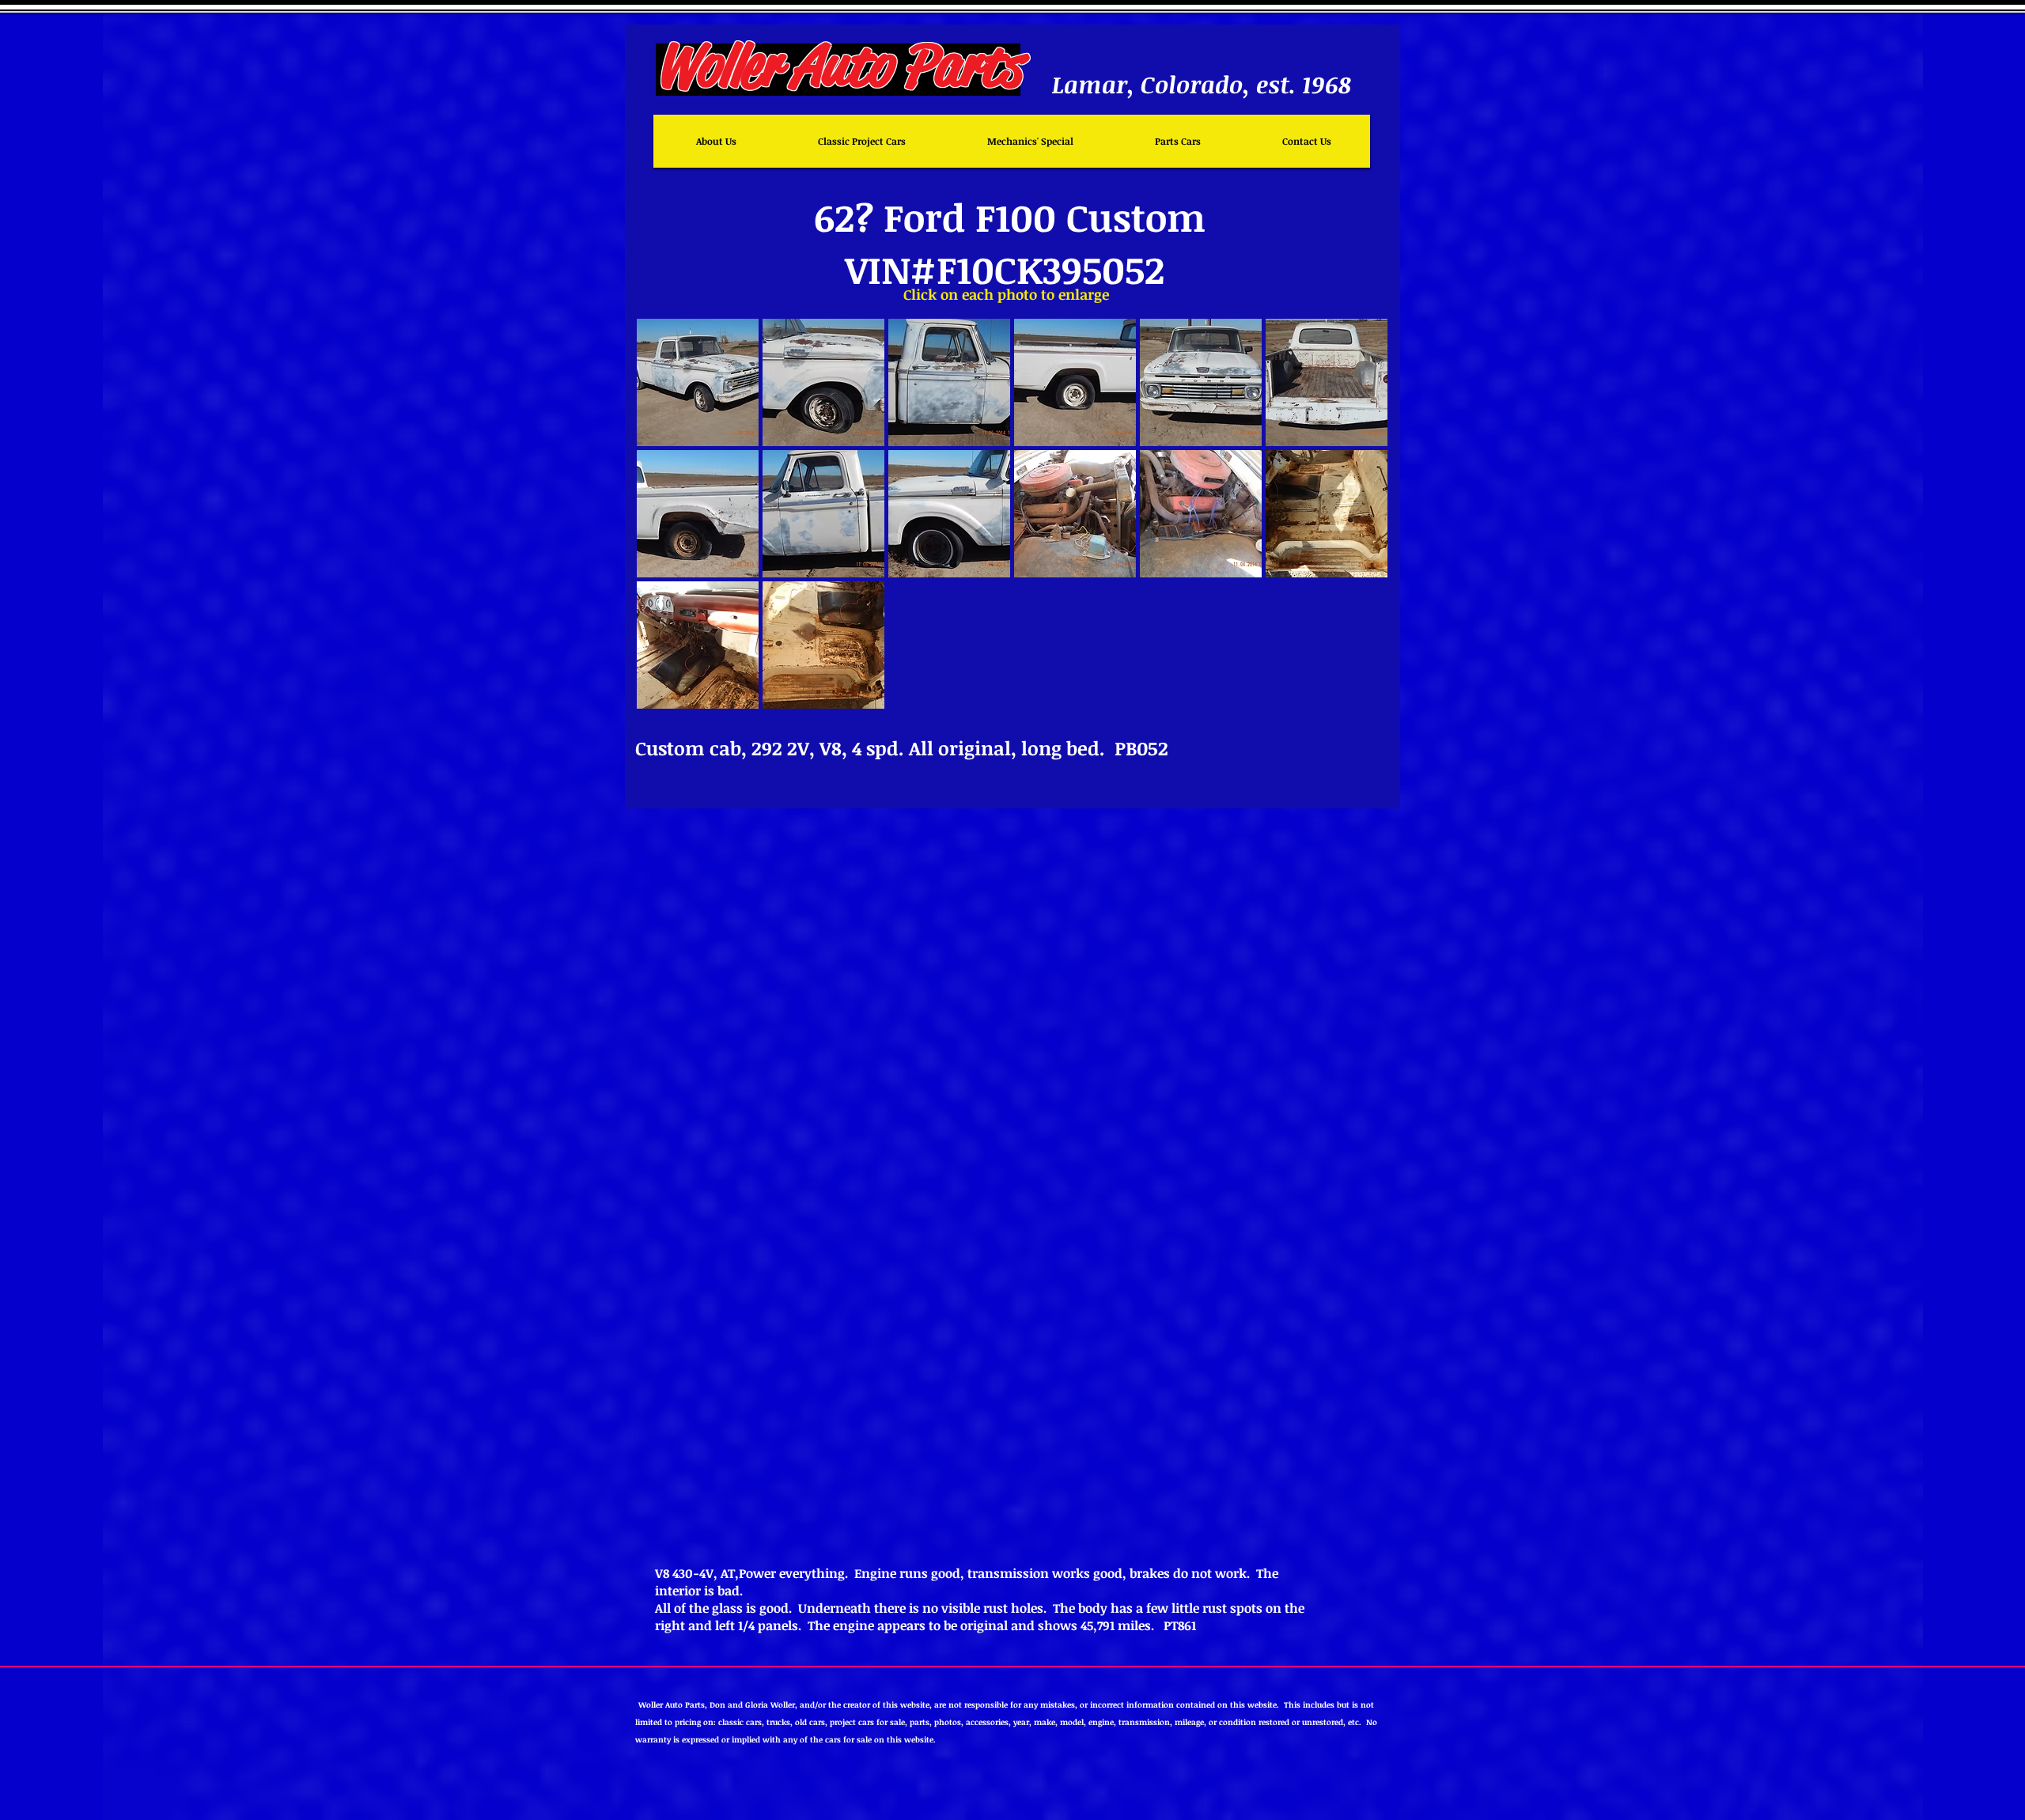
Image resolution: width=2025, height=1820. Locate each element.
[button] (698, 382)
